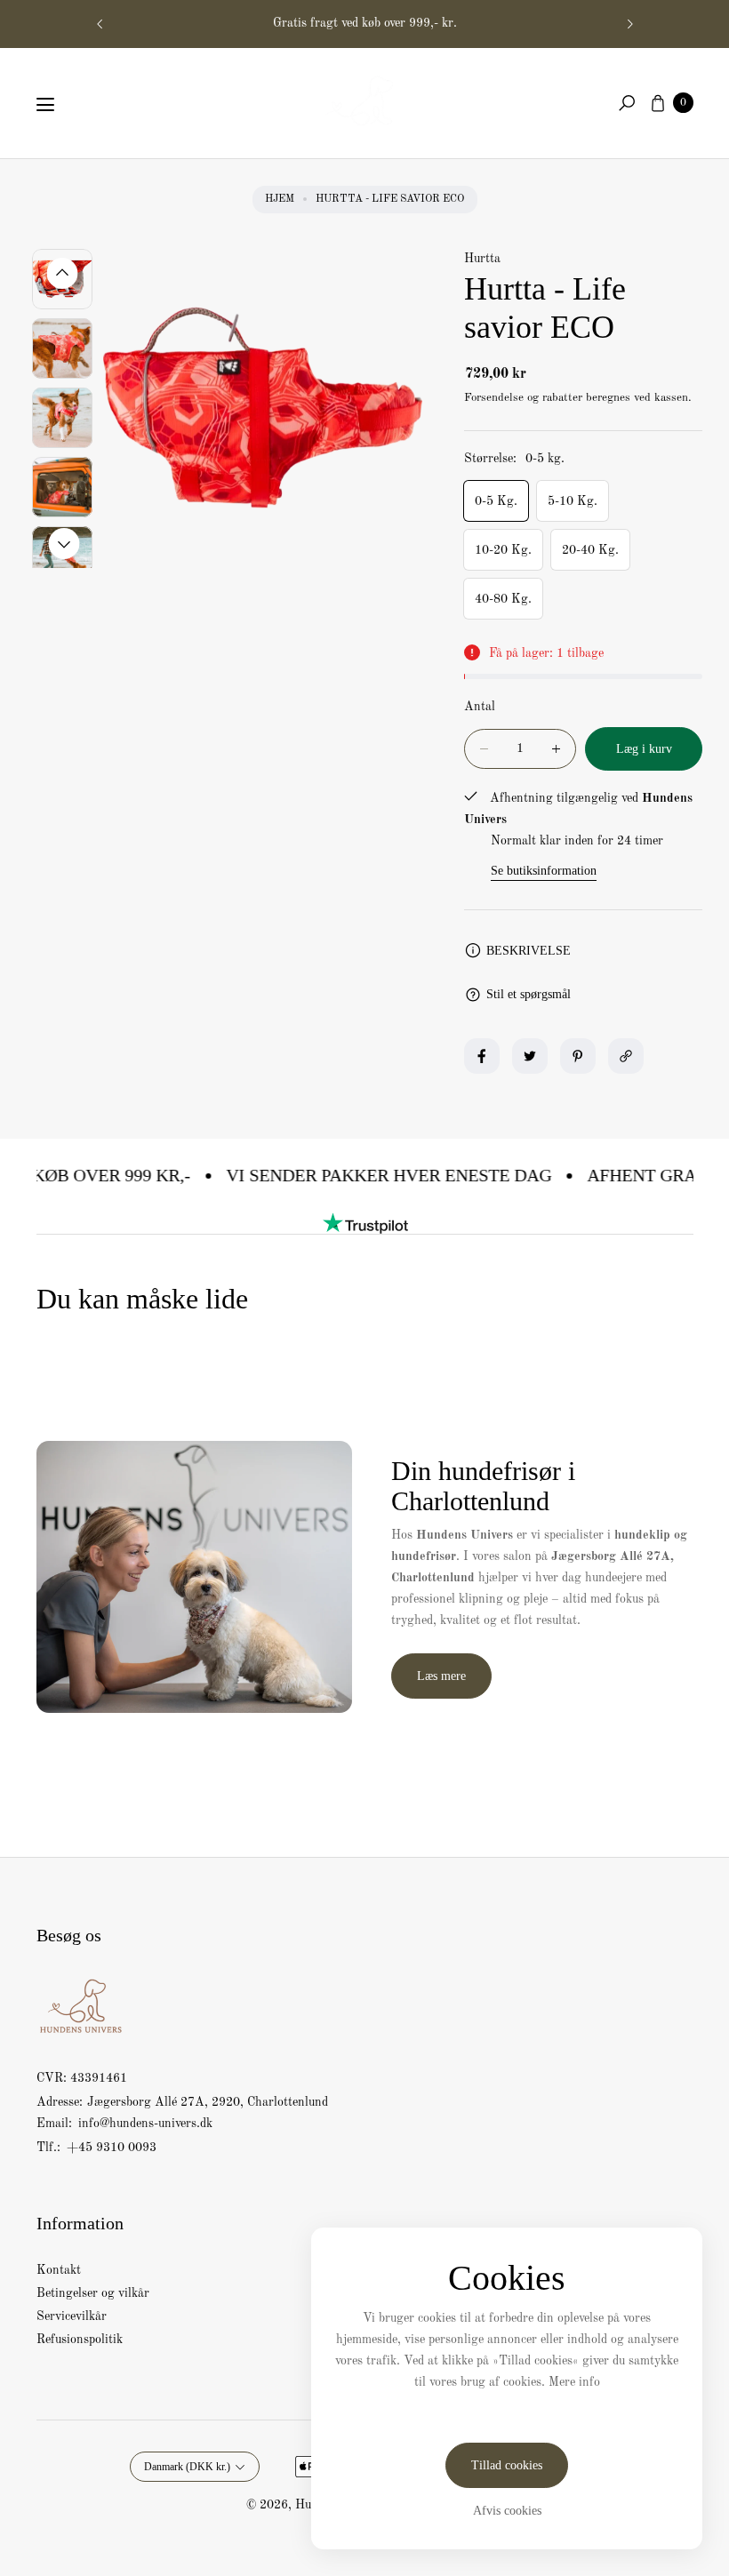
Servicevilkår (72, 2316)
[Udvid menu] (45, 105)
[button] (627, 103)
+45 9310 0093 (112, 2148)
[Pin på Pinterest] (578, 1056)
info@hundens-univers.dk (144, 2124)
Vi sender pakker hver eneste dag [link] (361, 1175)
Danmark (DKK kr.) (187, 2467)
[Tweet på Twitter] (530, 1056)
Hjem (280, 199)
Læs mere (441, 1676)
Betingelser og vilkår (93, 2293)
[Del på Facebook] (482, 1056)
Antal (480, 707)
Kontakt (59, 2270)
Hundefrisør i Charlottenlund (364, 23)
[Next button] (629, 24)
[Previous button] (100, 24)
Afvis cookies (507, 2511)
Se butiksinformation (544, 871)
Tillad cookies (507, 2465)
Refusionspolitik (80, 2340)
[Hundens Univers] (364, 100)
